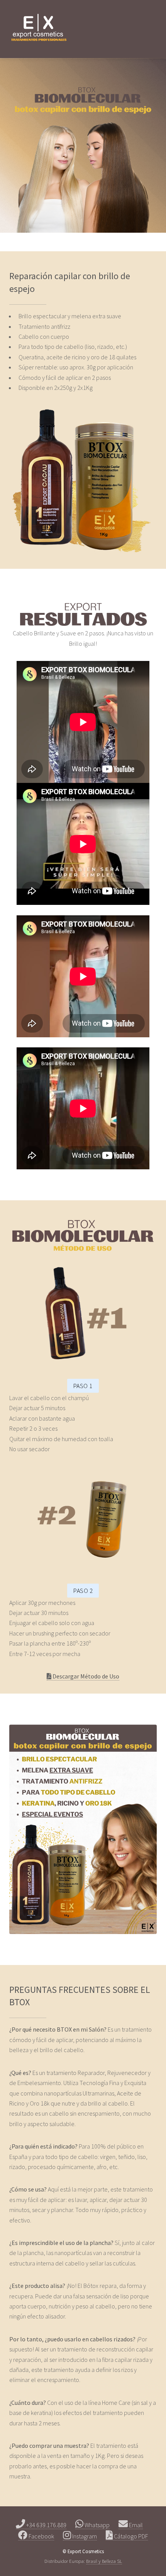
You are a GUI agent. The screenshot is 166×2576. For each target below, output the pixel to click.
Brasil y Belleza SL (104, 2561)
